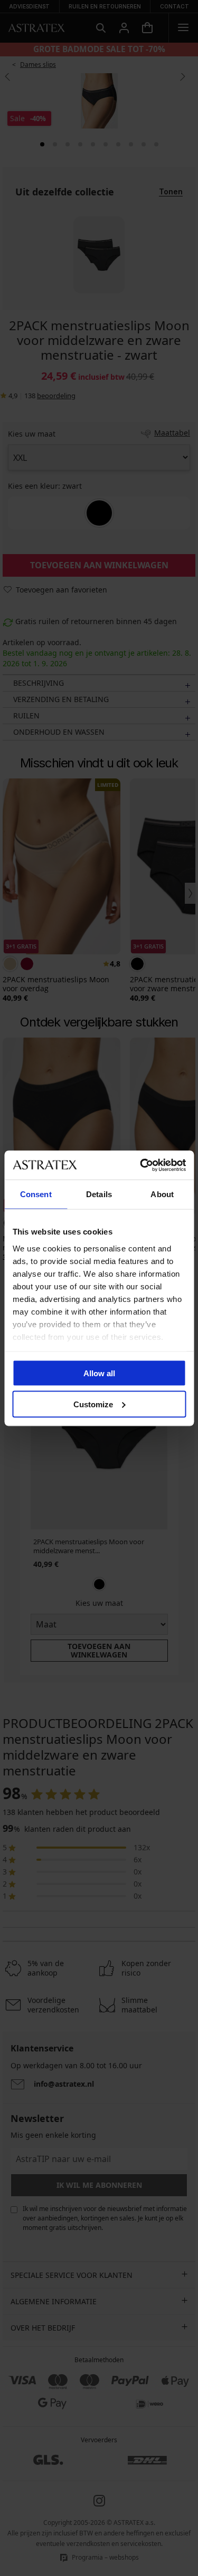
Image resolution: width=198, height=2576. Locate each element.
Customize (93, 1404)
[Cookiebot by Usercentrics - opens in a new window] (141, 1165)
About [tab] (162, 1194)
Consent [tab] (36, 1194)
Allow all (99, 1373)
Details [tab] (99, 1194)
